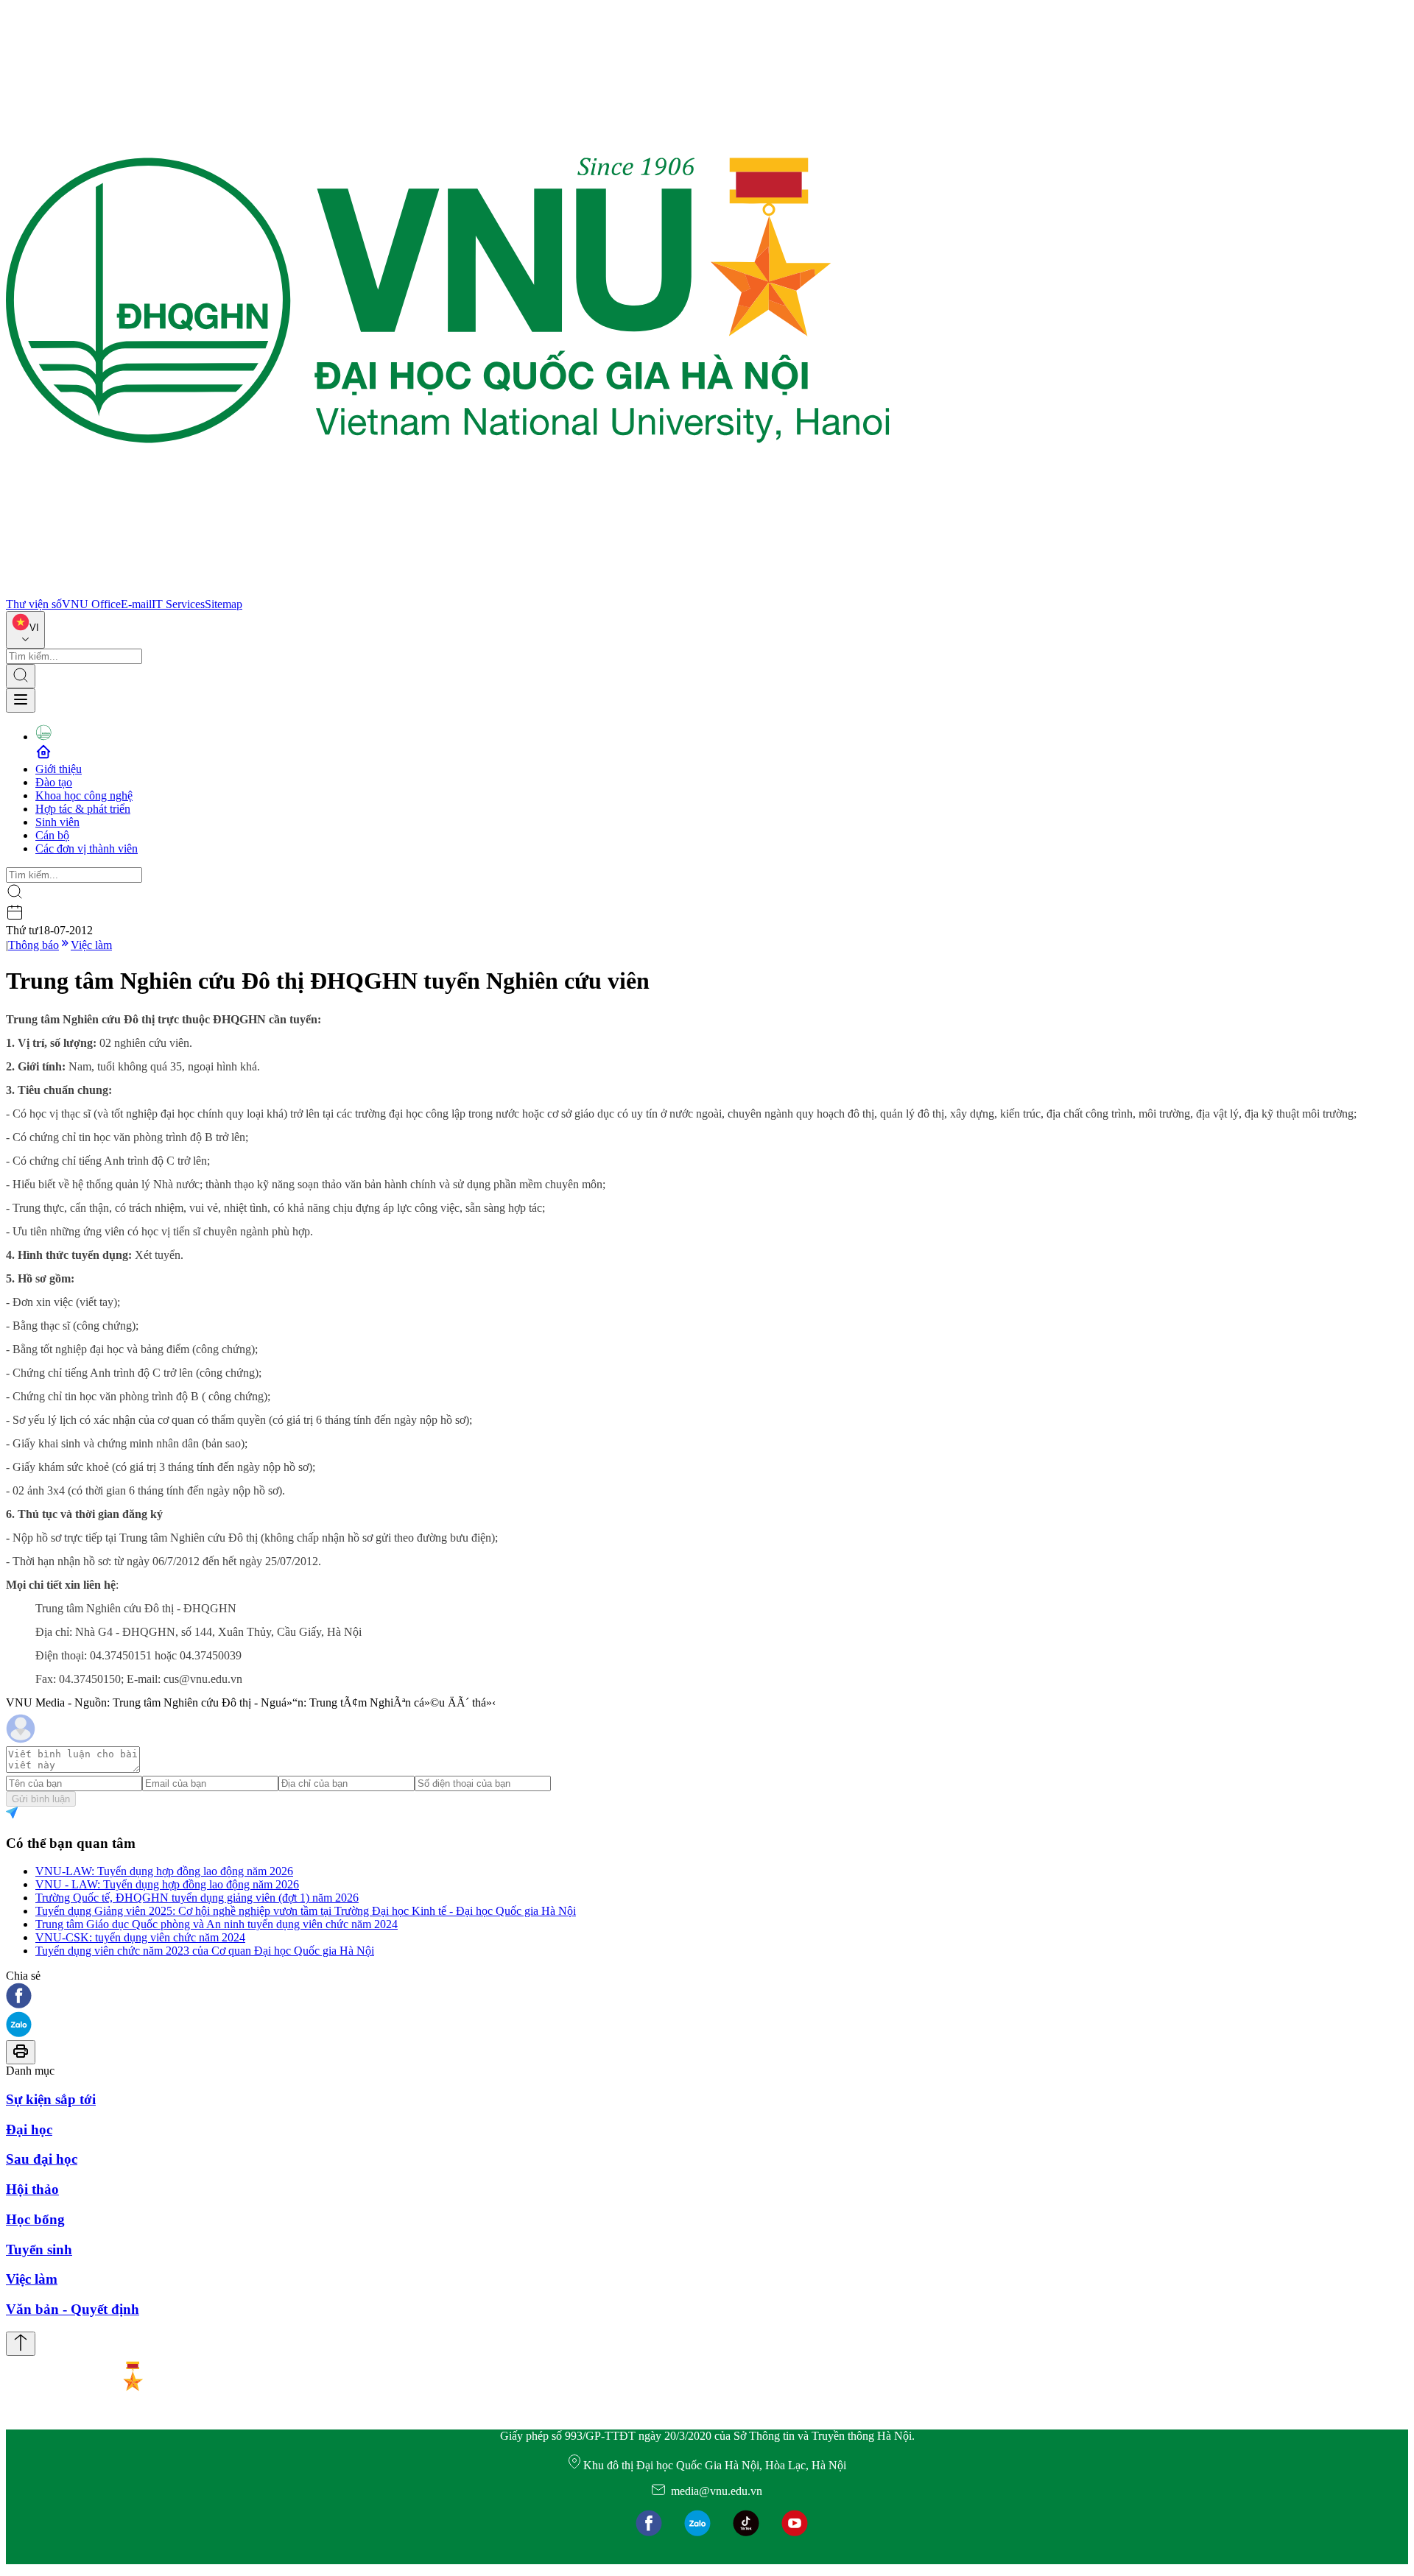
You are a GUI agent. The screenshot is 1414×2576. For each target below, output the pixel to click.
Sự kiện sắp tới (51, 2099)
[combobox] (25, 630)
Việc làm (91, 945)
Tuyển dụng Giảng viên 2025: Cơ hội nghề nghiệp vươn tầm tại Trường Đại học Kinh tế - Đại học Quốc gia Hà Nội (306, 1911)
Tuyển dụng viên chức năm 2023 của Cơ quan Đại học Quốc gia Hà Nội (205, 1951)
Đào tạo (54, 782)
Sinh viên (57, 822)
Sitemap (224, 604)
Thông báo (34, 945)
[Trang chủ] (448, 591)
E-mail (136, 604)
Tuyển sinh (39, 2249)
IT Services (178, 604)
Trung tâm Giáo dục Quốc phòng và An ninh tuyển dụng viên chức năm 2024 (217, 1924)
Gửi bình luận (41, 1799)
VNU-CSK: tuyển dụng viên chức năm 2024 (140, 1937)
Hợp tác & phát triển (83, 809)
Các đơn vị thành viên (87, 848)
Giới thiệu (59, 769)
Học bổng (35, 2219)
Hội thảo (32, 2189)
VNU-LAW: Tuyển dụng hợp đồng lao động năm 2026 (164, 1871)
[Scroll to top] (21, 2344)
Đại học (29, 2129)
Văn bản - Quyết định (73, 2309)
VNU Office (91, 604)
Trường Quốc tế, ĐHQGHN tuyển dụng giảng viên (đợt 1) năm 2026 (197, 1898)
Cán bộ (52, 835)
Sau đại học (42, 2159)
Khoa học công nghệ (84, 795)
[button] (707, 1997)
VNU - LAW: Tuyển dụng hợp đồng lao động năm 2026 (167, 1884)
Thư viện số (34, 604)
